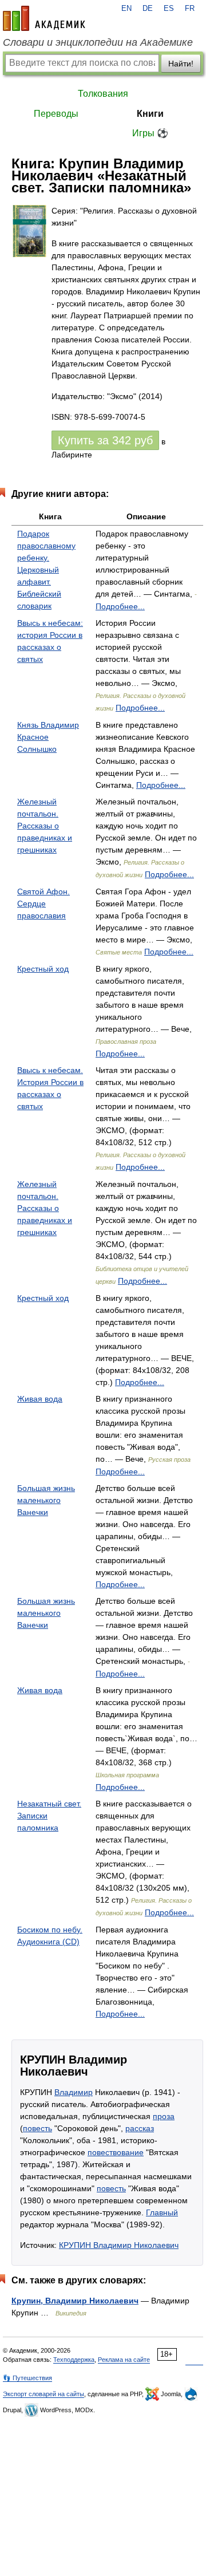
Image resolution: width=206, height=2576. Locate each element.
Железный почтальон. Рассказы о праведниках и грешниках (45, 826)
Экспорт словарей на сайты (43, 2394)
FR (190, 9)
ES (169, 9)
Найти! (181, 64)
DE (148, 9)
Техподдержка (74, 2360)
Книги (150, 114)
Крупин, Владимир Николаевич (75, 2301)
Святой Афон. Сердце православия (43, 904)
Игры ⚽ (150, 133)
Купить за (105, 440)
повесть (37, 2128)
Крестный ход (43, 969)
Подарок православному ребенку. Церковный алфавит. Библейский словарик (46, 570)
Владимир (74, 2092)
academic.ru (44, 18)
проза (164, 2116)
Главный (162, 2212)
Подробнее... (120, 606)
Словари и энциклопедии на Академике (98, 42)
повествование (116, 2152)
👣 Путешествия (27, 2378)
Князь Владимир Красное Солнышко (48, 737)
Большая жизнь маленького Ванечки (46, 1500)
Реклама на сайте (124, 2360)
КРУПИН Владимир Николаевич (119, 2245)
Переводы (56, 114)
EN (126, 9)
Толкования (103, 94)
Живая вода (40, 1399)
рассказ (140, 2128)
